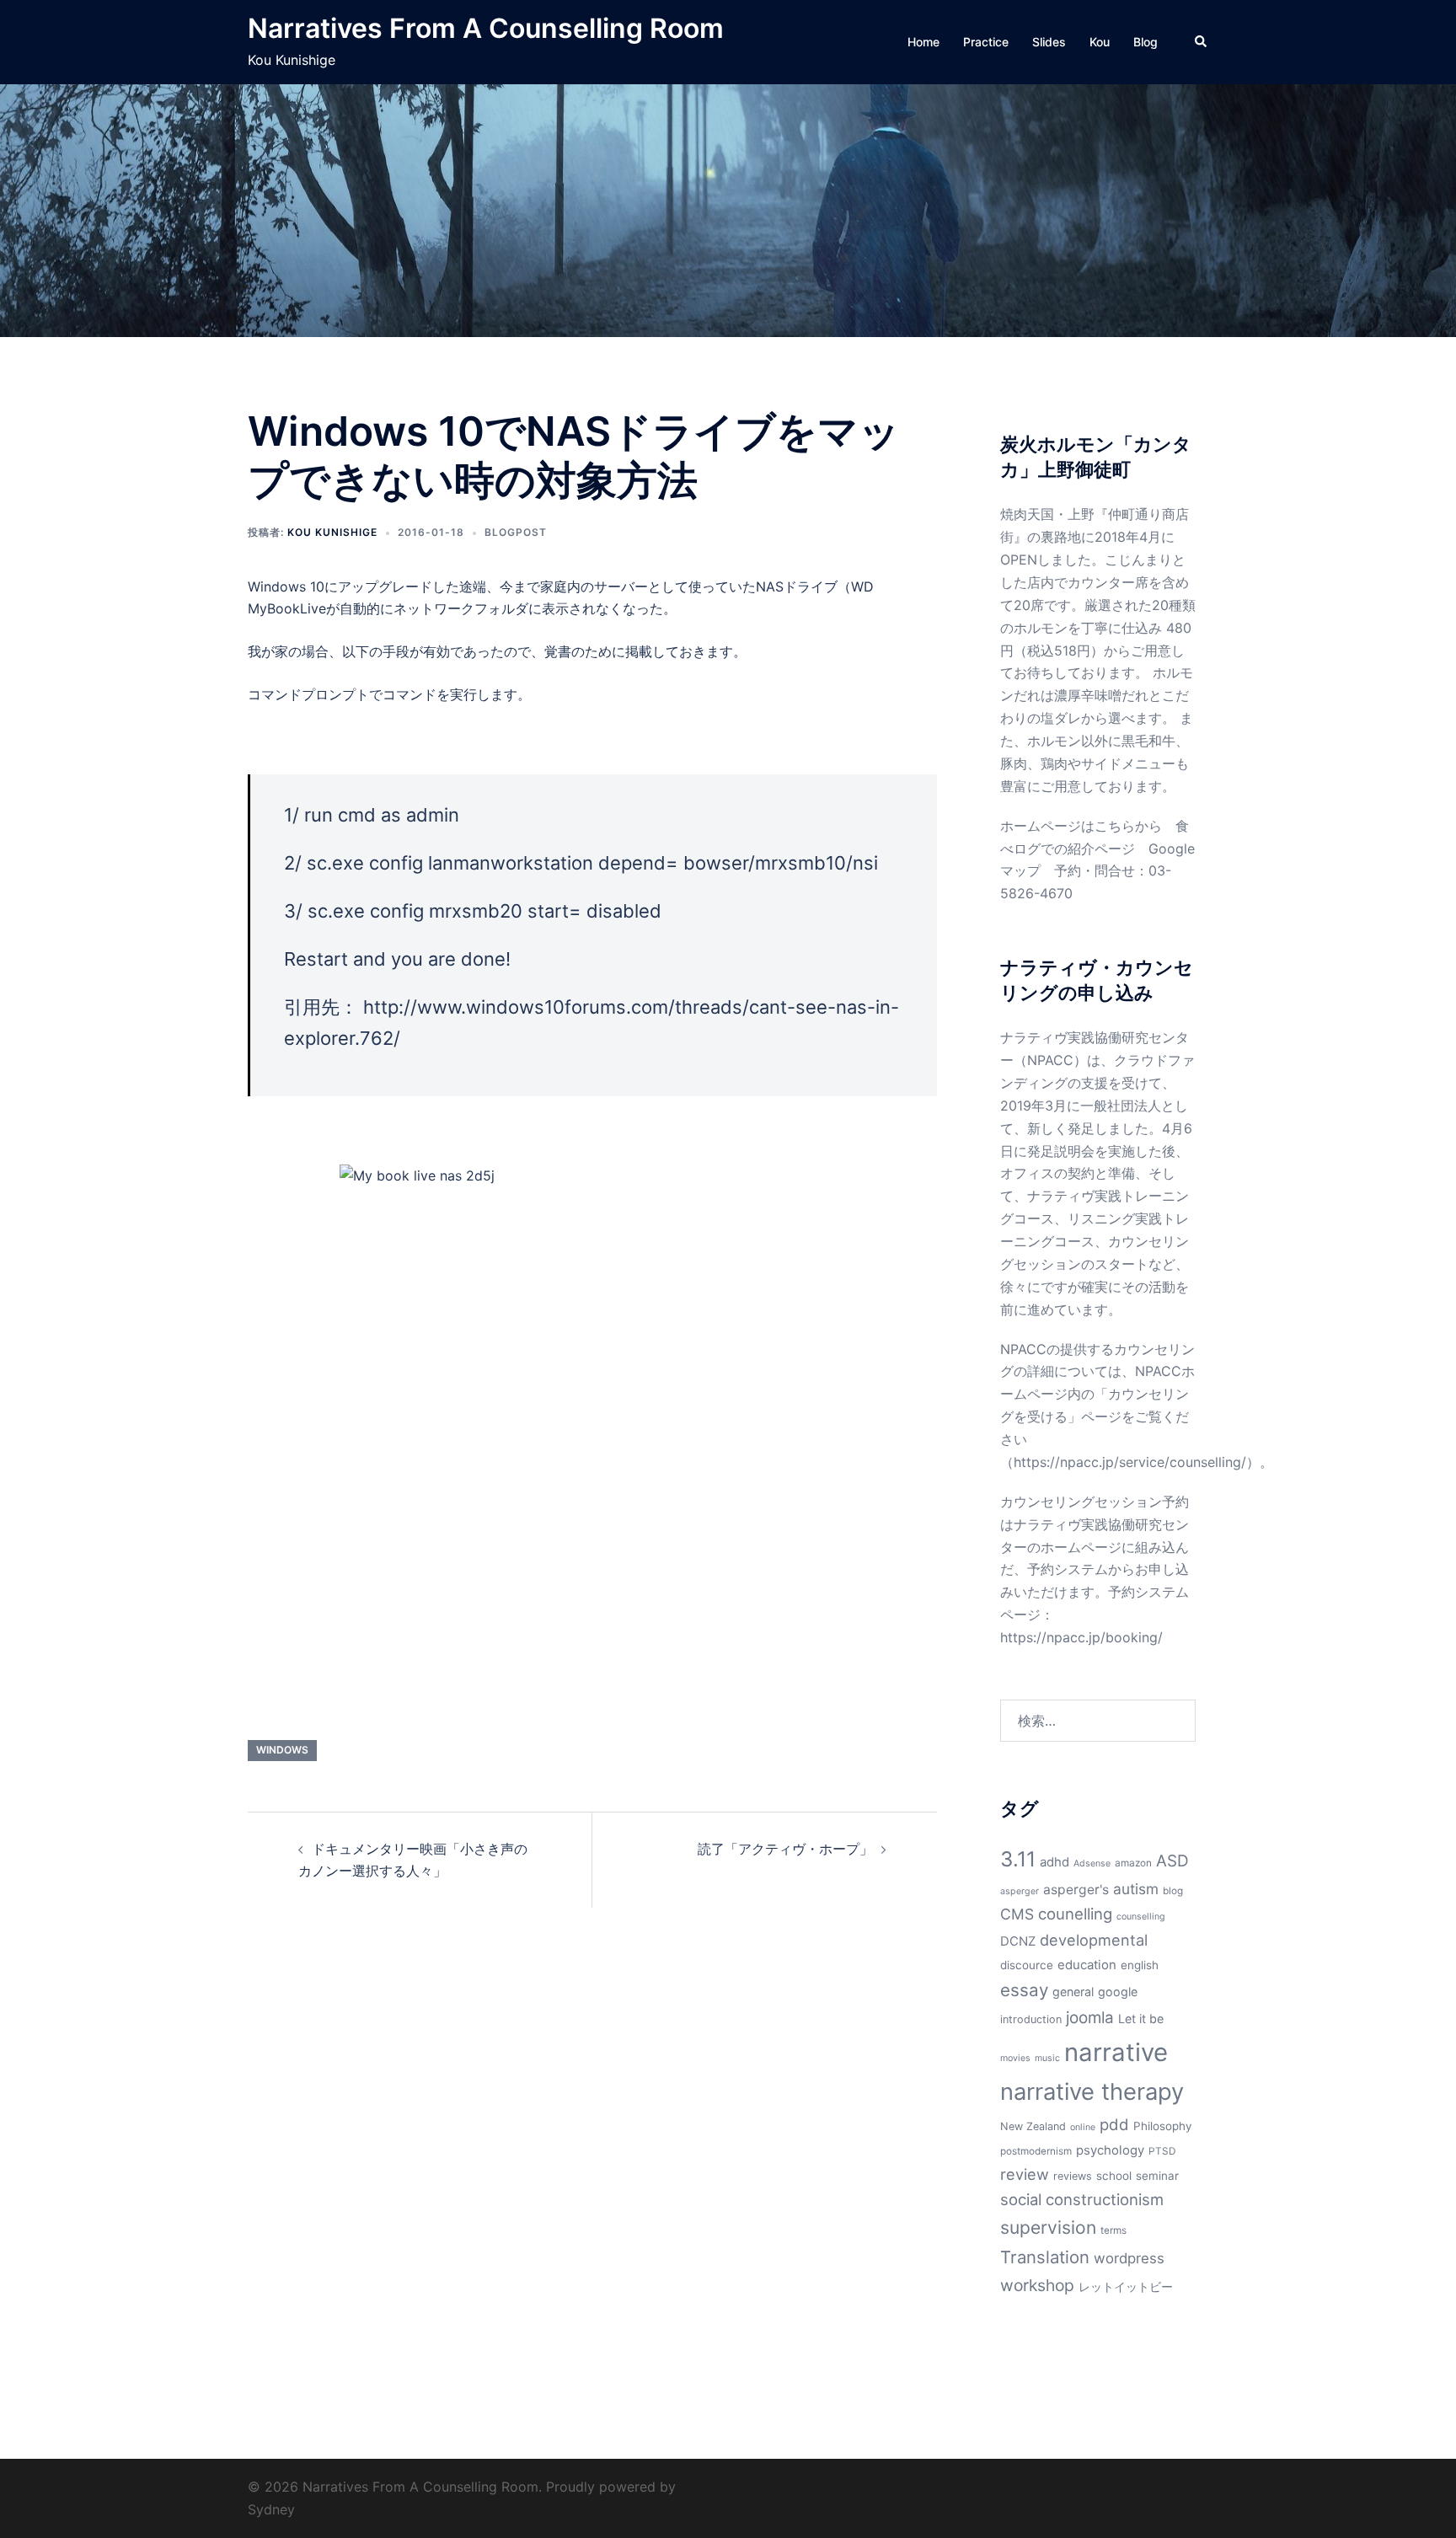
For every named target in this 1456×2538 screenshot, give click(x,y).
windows (282, 1750)
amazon (1133, 1863)
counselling (1141, 1917)
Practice (986, 42)
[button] (1202, 42)
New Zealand (1033, 2126)
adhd (1055, 1862)
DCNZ (1018, 1941)
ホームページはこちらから (1081, 826)
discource (1027, 1965)
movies (1015, 2058)
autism (1136, 1889)
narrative (1116, 2052)
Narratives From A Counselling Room (486, 28)
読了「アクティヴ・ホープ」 (785, 1849)
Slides (1049, 42)
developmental (1094, 1940)
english (1140, 1965)
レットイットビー (1126, 2286)
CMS (1017, 1914)
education (1087, 1965)
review (1025, 2174)
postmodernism (1036, 2151)
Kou (1100, 42)
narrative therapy (1092, 2092)
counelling (1075, 1914)
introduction (1031, 2019)
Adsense (1092, 1863)
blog (1173, 1891)
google (1118, 1992)
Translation (1045, 2257)
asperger (1020, 1891)
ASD (1172, 1861)
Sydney (271, 2509)
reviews (1073, 2176)
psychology (1110, 2150)
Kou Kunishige (332, 532)
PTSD (1162, 2151)
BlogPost (516, 532)
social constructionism (1082, 2199)
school (1114, 2176)
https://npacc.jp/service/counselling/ (1130, 1462)
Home (923, 42)
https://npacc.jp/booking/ (1081, 1637)
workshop (1037, 2285)
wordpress (1129, 2258)
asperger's (1076, 1890)
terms (1113, 2230)
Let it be (1141, 2019)
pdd (1114, 2124)
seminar (1157, 2176)
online (1083, 2127)
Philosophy (1163, 2126)
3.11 (1018, 1859)
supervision (1048, 2227)
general (1073, 1992)
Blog (1146, 42)
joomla (1090, 2018)
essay (1024, 1990)
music (1047, 2058)
